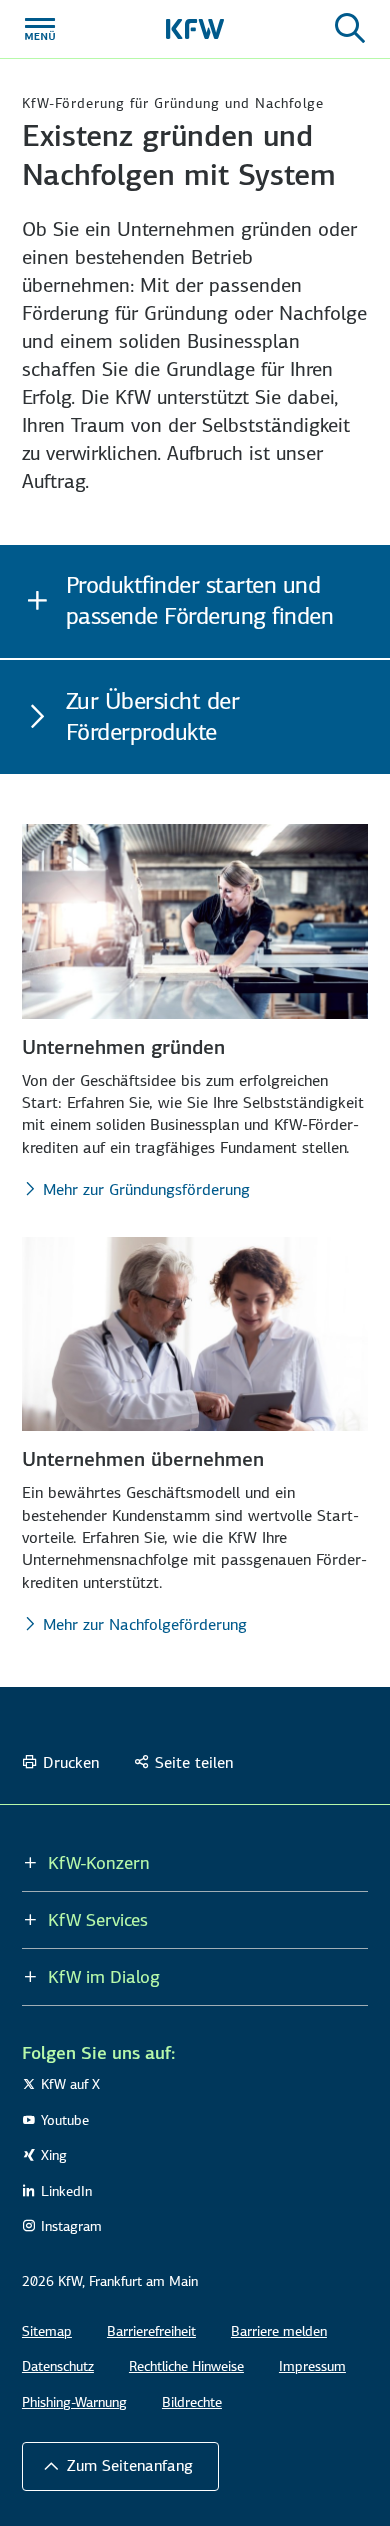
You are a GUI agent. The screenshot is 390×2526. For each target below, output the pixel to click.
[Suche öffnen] (350, 29)
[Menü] (40, 29)
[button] (120, 2466)
